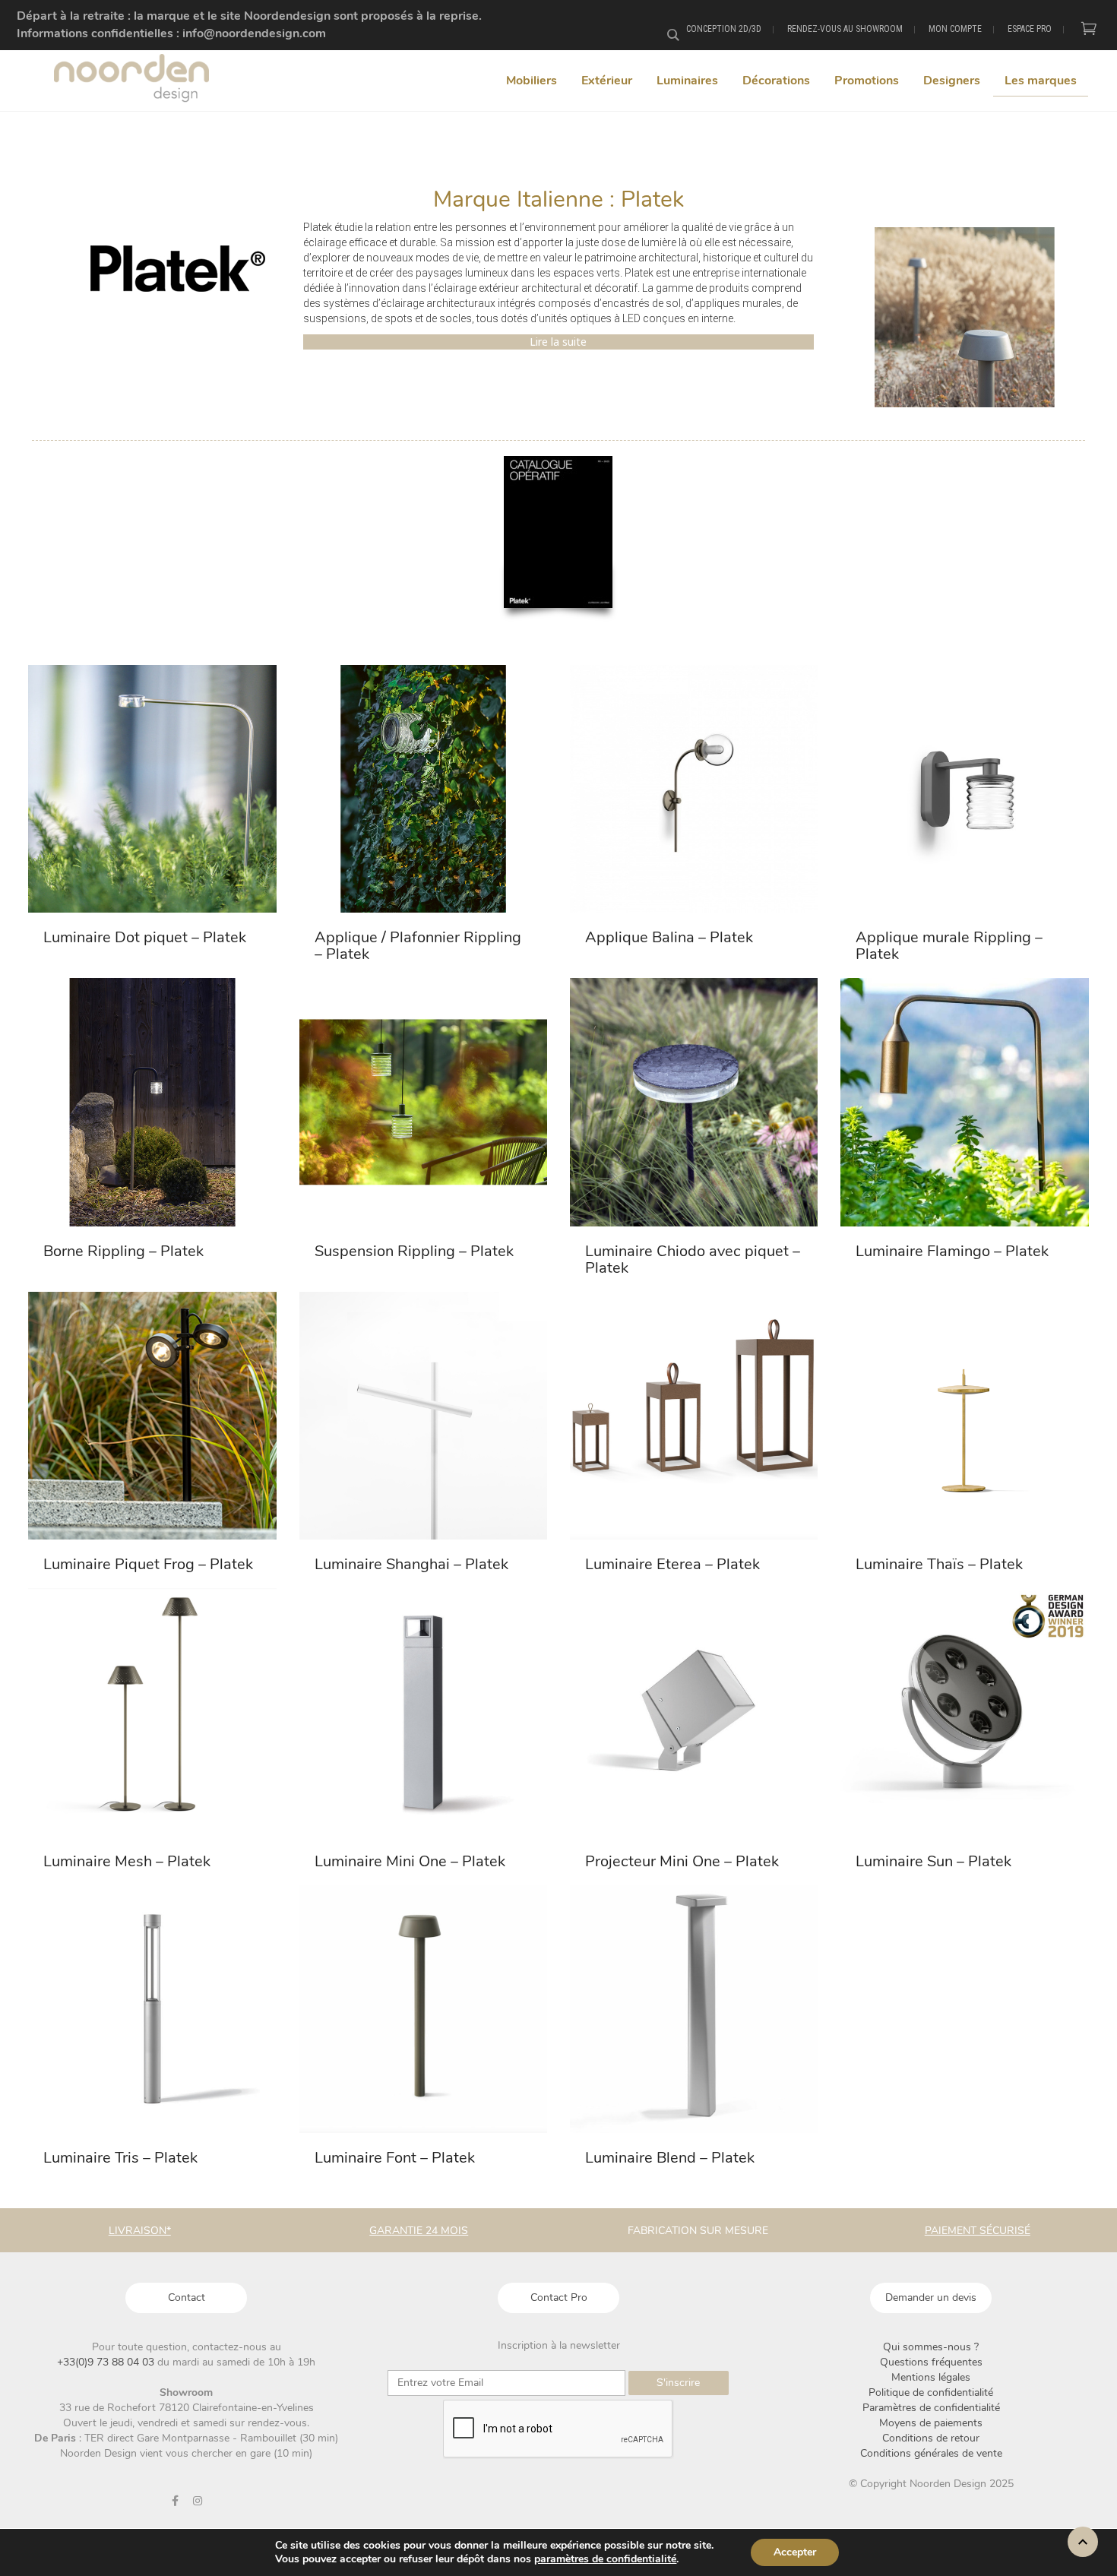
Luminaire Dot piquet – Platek (145, 937)
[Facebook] (176, 2501)
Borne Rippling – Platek (123, 1251)
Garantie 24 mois (419, 2231)
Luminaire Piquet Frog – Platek (148, 1564)
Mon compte (955, 29)
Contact (187, 2298)
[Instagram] (198, 2501)
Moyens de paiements (931, 2423)
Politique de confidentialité (931, 2392)
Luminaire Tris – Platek (120, 2158)
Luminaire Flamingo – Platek (952, 1251)
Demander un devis (931, 2298)
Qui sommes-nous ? (931, 2347)
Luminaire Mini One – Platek (410, 1861)
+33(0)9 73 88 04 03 (107, 2362)
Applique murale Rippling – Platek (949, 946)
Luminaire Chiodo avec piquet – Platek (693, 1260)
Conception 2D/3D (724, 29)
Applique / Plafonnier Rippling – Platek (418, 946)
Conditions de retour (931, 2438)
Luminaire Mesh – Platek (127, 1861)
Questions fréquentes (931, 2362)
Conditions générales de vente (931, 2453)
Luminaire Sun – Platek (933, 1861)
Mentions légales (931, 2377)
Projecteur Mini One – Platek (682, 1861)
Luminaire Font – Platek (395, 2158)
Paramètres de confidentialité (931, 2408)
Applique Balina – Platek (669, 937)
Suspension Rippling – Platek (414, 1251)
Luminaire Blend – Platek (670, 2158)
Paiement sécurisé (978, 2231)
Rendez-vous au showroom (845, 29)
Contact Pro (559, 2298)
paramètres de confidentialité (605, 2559)
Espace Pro (1030, 29)
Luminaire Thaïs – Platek (939, 1564)
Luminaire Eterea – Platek (672, 1564)
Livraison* (140, 2231)
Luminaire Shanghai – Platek (411, 1564)
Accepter (795, 2552)
